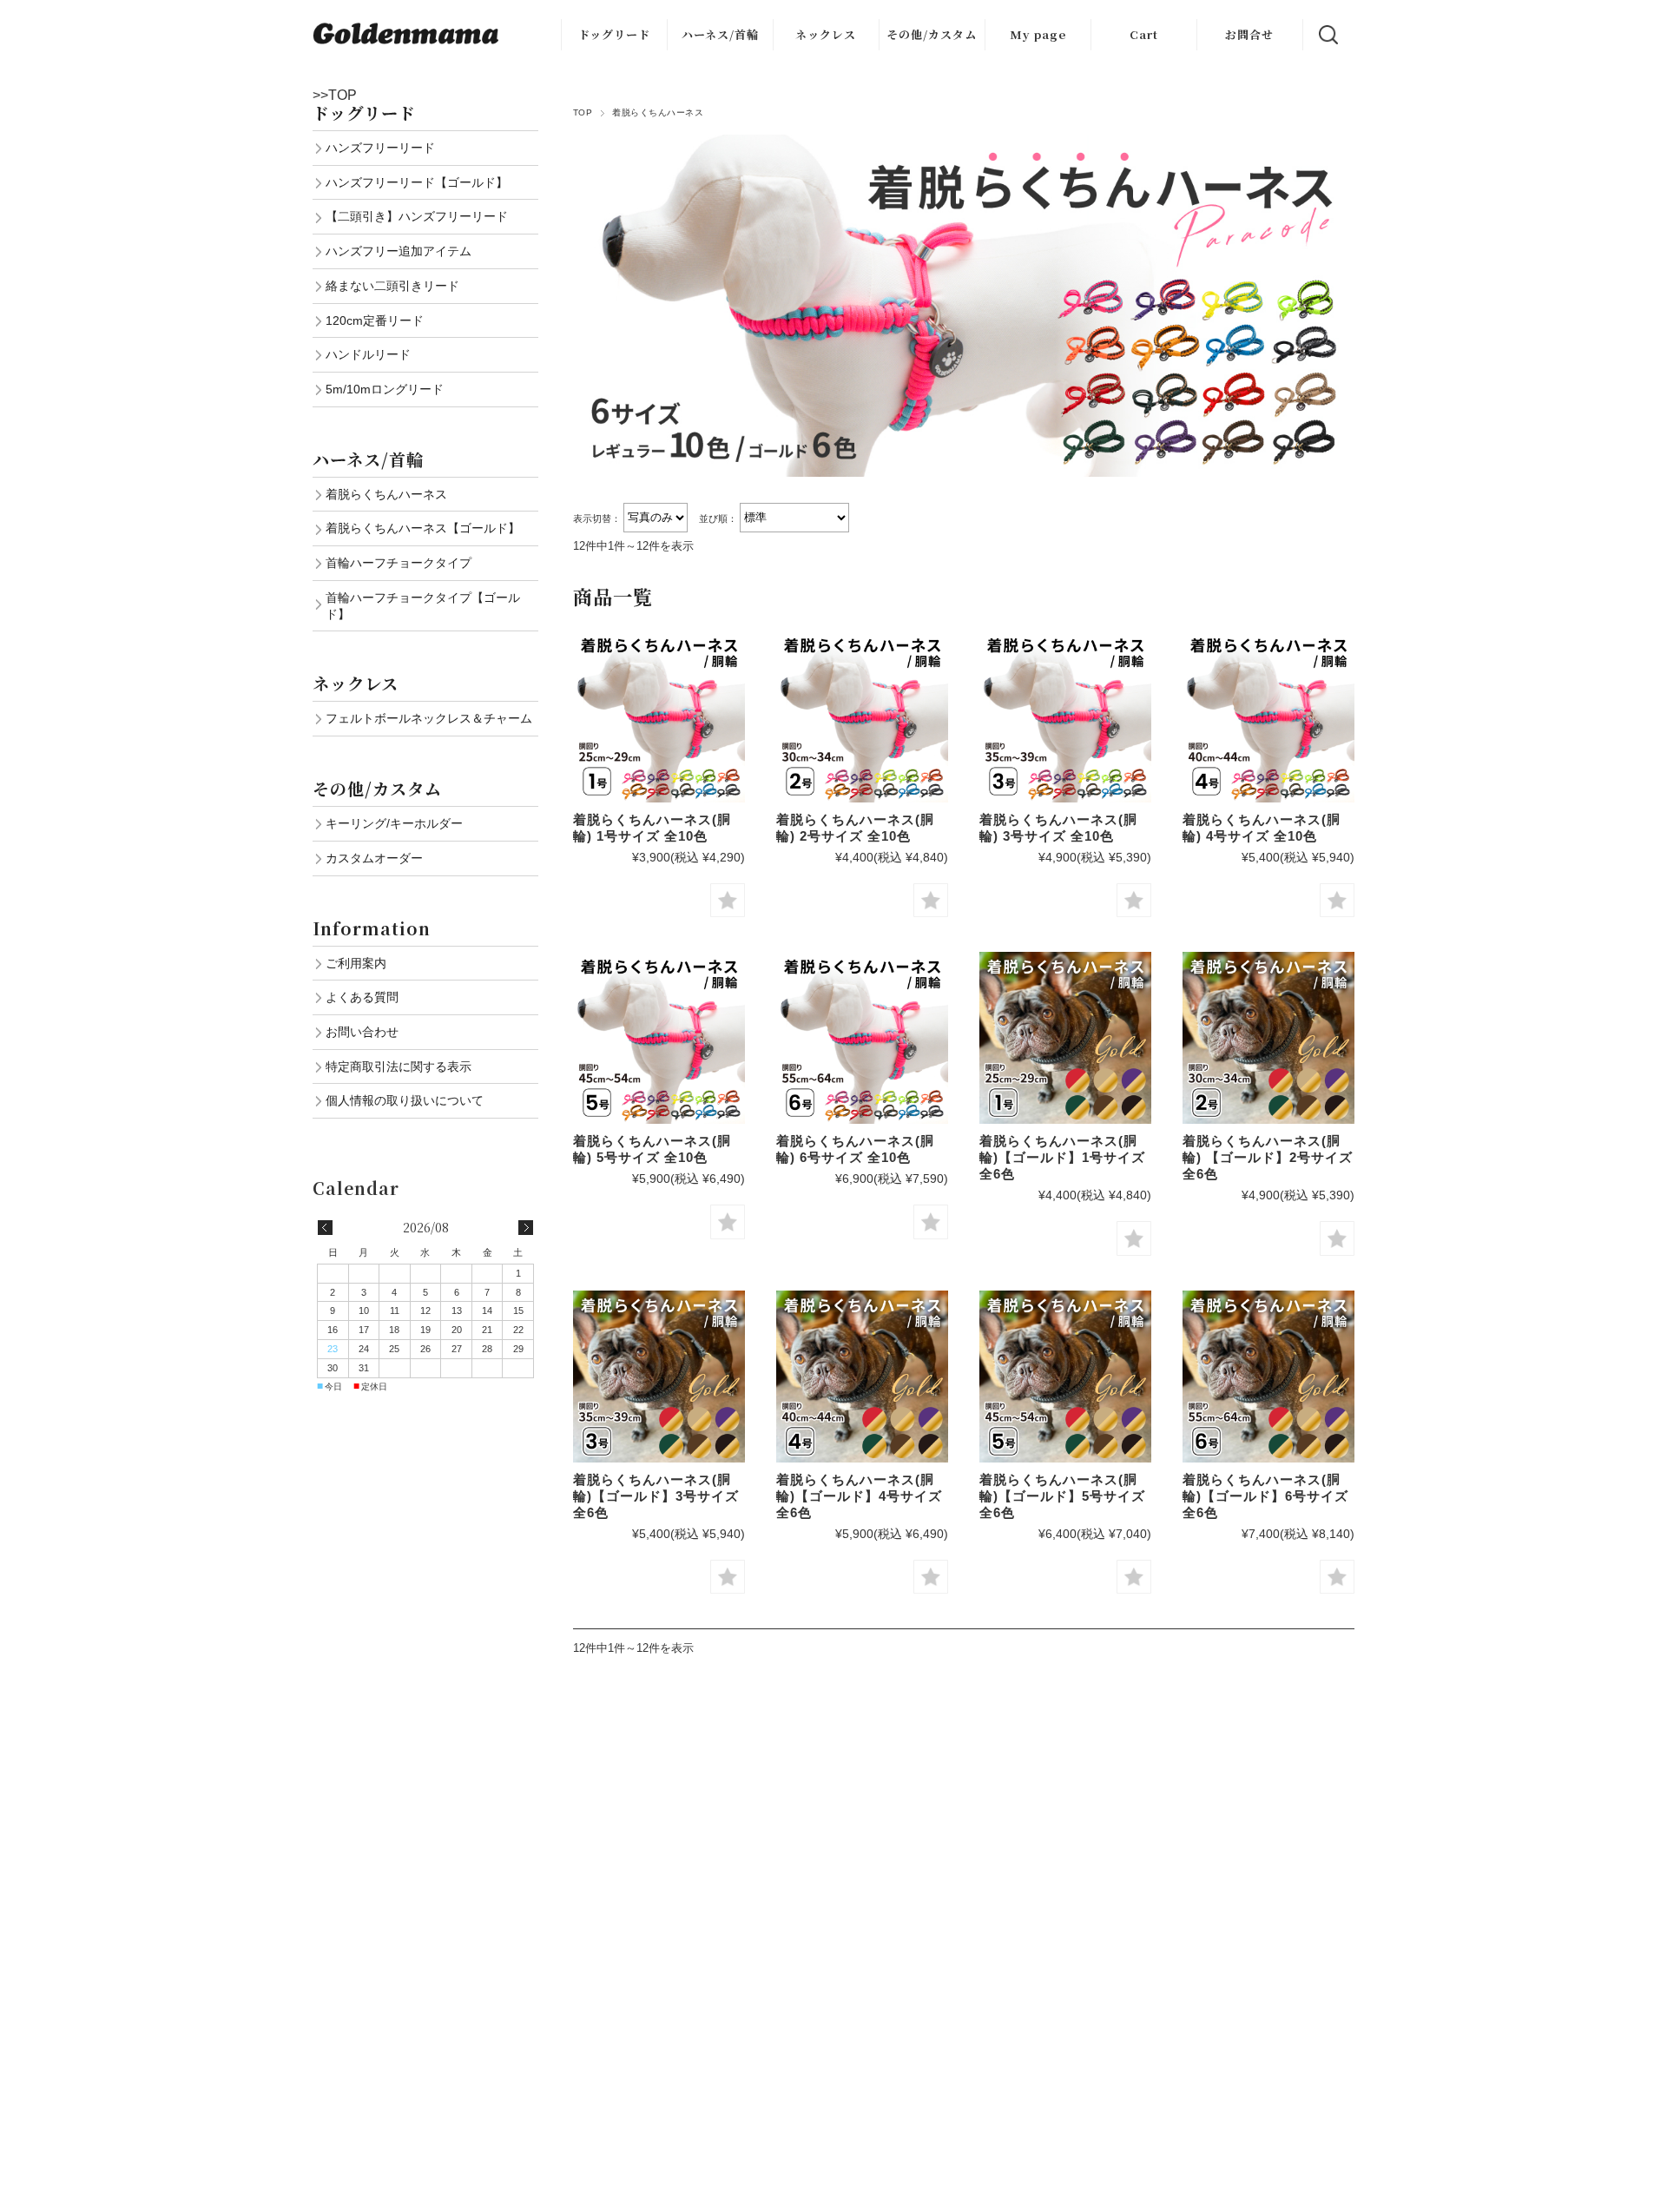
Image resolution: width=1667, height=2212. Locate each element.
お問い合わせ (362, 1032)
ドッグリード (614, 34)
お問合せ (1249, 34)
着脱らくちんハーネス (386, 494)
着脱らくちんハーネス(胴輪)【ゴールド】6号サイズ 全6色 (1265, 1496)
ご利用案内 (356, 963)
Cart (1144, 34)
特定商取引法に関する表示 (399, 1066)
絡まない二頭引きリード (392, 286)
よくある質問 (362, 997)
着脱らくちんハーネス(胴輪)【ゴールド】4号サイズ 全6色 (859, 1496)
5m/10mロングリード (385, 389)
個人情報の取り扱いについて (405, 1100)
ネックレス (826, 34)
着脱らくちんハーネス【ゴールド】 (423, 528)
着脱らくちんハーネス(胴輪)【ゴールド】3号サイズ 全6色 (656, 1496)
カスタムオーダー (374, 858)
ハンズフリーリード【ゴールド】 (417, 182)
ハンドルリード (368, 354)
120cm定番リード (375, 320)
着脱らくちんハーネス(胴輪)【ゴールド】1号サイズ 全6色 (1062, 1157)
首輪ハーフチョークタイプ (399, 563)
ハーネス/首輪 (720, 34)
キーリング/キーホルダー (394, 823)
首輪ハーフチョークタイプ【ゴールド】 (423, 606)
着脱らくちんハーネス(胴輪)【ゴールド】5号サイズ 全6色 (1062, 1496)
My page (1038, 34)
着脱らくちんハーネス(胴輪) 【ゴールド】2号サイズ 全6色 (1268, 1157)
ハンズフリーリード (380, 148)
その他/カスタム (932, 34)
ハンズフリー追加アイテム (399, 251)
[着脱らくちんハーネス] (659, 716)
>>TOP (335, 95)
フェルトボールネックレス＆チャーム (429, 718)
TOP (583, 112)
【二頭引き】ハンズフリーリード (417, 216)
